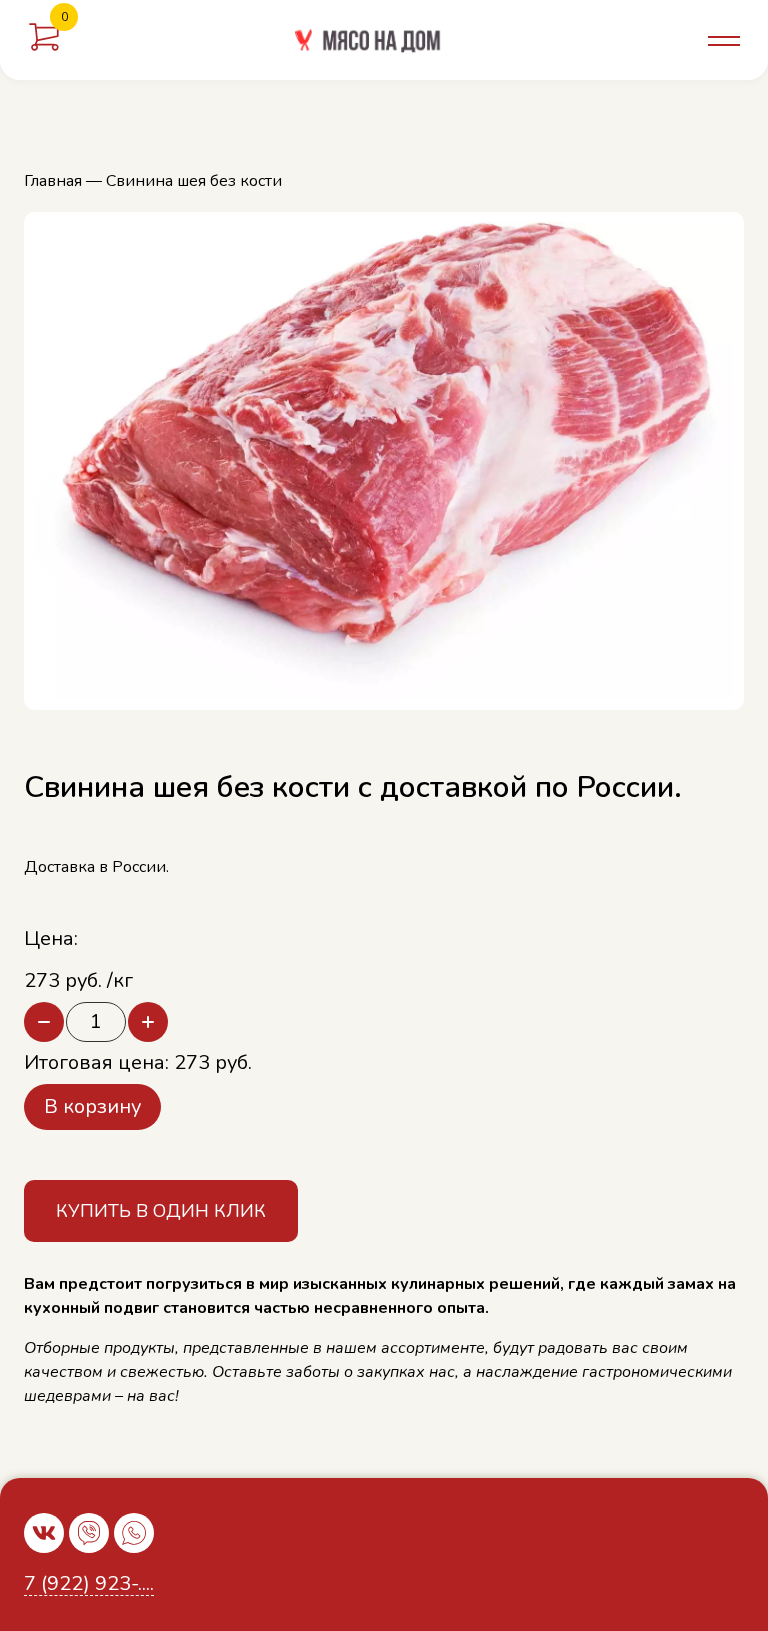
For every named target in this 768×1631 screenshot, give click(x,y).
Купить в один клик (161, 1211)
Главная (53, 181)
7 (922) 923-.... (89, 1584)
